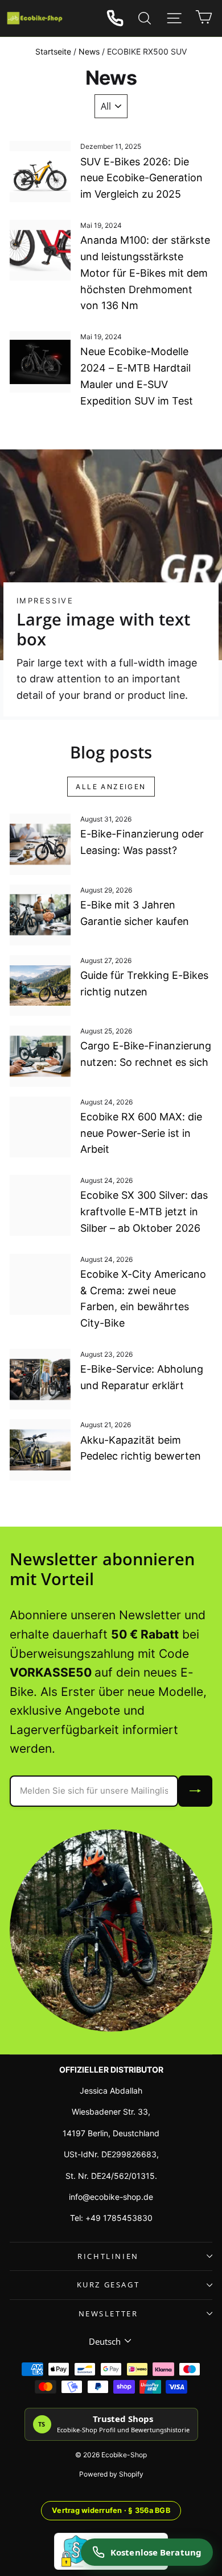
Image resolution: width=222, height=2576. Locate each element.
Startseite (53, 51)
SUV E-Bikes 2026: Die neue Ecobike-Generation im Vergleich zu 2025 (141, 178)
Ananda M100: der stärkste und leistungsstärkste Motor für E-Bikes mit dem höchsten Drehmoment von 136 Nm (145, 273)
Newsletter (108, 2314)
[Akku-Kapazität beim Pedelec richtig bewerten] (40, 1450)
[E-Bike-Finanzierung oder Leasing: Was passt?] (40, 844)
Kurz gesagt (108, 2285)
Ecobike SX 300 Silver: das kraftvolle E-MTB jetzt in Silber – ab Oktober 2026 (144, 1212)
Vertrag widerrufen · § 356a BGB (111, 2510)
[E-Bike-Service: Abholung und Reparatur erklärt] (40, 1379)
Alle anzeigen (111, 787)
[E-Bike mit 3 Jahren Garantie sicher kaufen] (40, 915)
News (89, 51)
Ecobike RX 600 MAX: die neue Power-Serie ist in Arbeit (141, 1133)
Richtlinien (108, 2256)
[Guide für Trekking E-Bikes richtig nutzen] (40, 985)
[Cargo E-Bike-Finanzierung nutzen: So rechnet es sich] (40, 1056)
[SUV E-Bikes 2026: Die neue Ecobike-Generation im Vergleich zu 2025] (40, 171)
